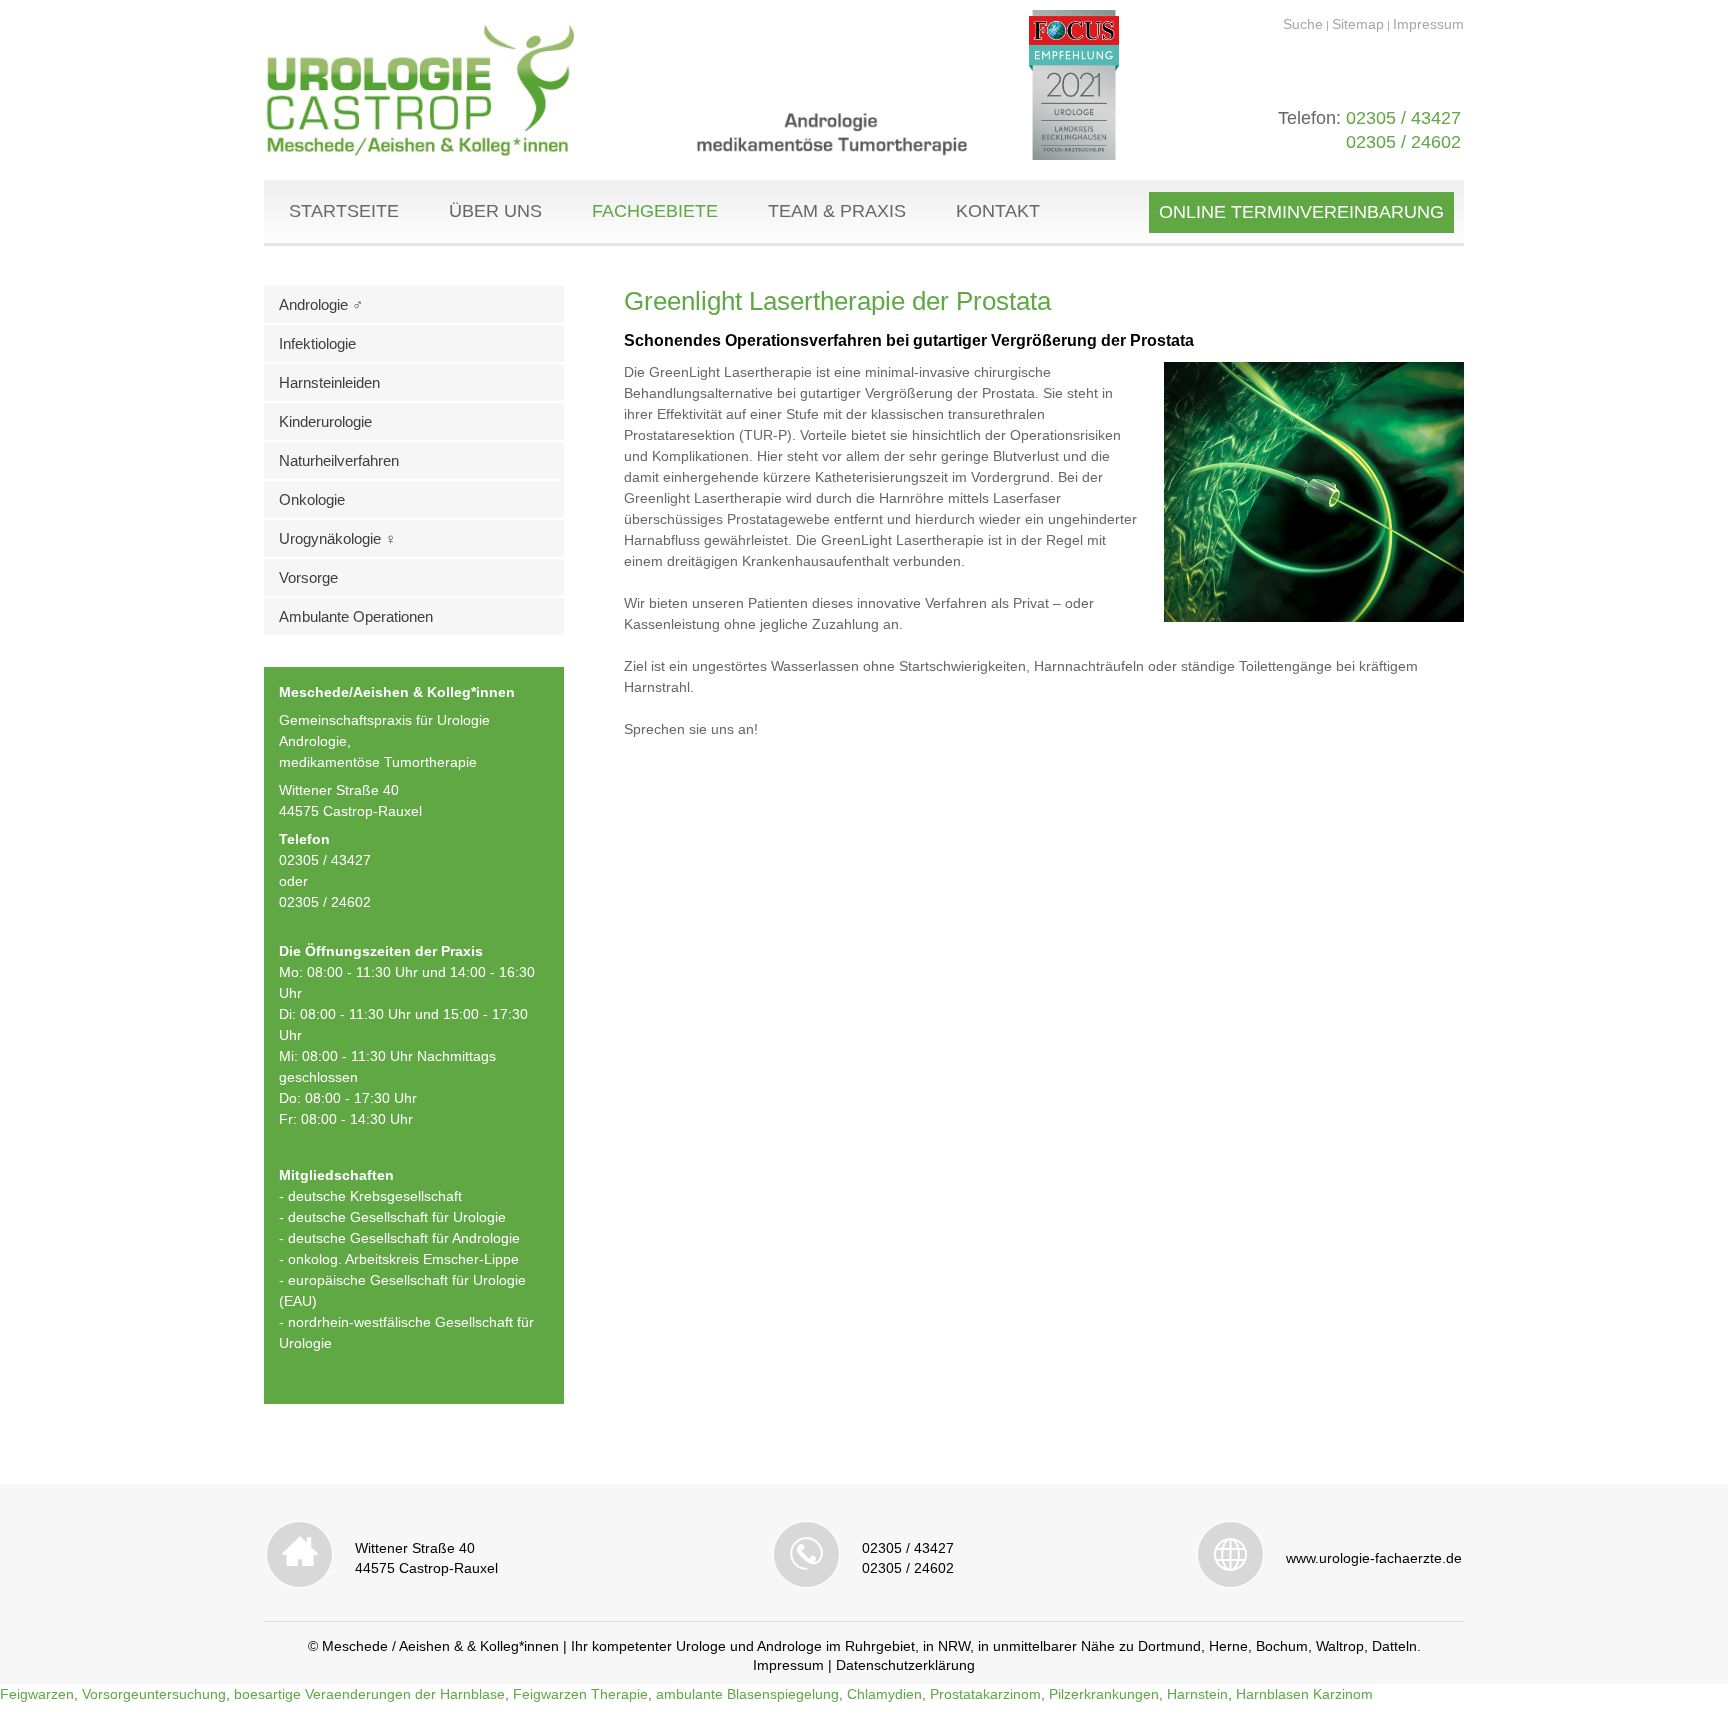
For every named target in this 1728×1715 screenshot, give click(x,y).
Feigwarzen (37, 1694)
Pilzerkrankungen (1104, 1694)
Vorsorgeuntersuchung (154, 1694)
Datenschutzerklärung (905, 1665)
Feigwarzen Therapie (580, 1694)
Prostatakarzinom (985, 1694)
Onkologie (312, 499)
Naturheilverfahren (339, 460)
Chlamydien (884, 1694)
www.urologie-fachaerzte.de (1374, 1558)
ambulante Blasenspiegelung (747, 1694)
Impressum (1428, 24)
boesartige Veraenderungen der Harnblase (369, 1694)
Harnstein (1197, 1694)
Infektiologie (317, 343)
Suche (1303, 24)
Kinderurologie (325, 421)
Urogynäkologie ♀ (337, 538)
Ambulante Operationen (356, 616)
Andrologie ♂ (321, 304)
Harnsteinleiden (329, 382)
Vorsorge (308, 577)
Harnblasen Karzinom (1304, 1694)
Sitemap (1358, 24)
